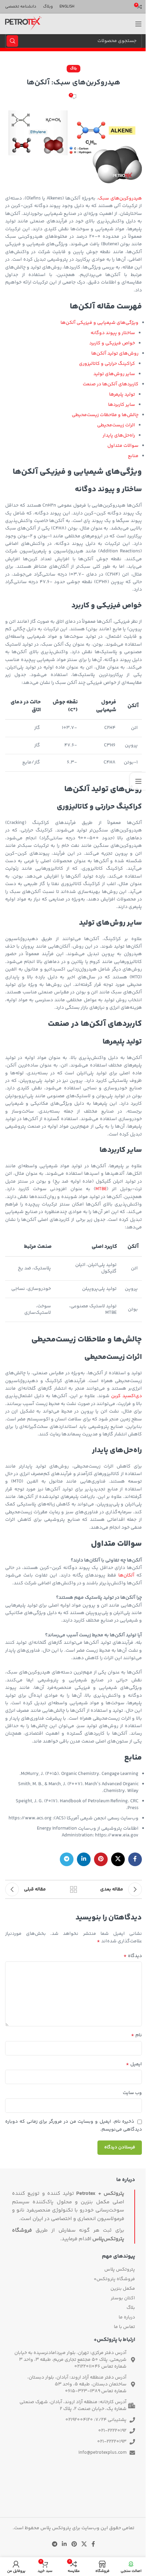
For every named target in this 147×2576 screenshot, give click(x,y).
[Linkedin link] (84, 1859)
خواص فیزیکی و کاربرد (112, 343)
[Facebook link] (135, 1859)
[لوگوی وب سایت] (23, 24)
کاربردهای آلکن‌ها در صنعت (111, 384)
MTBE (101, 1189)
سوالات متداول (123, 446)
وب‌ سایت (132, 2093)
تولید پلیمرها (122, 395)
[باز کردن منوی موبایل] (138, 24)
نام (136, 2035)
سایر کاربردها (122, 405)
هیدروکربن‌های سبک (120, 198)
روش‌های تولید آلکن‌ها (115, 354)
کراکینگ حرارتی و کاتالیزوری (107, 364)
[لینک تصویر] (73, 2498)
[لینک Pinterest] (101, 1859)
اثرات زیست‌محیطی (116, 425)
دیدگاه (133, 1956)
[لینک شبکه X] (118, 1859)
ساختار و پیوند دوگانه (113, 333)
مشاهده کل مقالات (73, 1889)
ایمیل (134, 2064)
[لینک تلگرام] (67, 1859)
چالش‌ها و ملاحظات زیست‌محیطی (105, 415)
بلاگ (73, 68)
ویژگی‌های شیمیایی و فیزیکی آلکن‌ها (99, 323)
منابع (133, 456)
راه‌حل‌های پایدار (119, 436)
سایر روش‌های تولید (114, 374)
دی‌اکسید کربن (126, 1396)
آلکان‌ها (126, 1575)
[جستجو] (12, 41)
